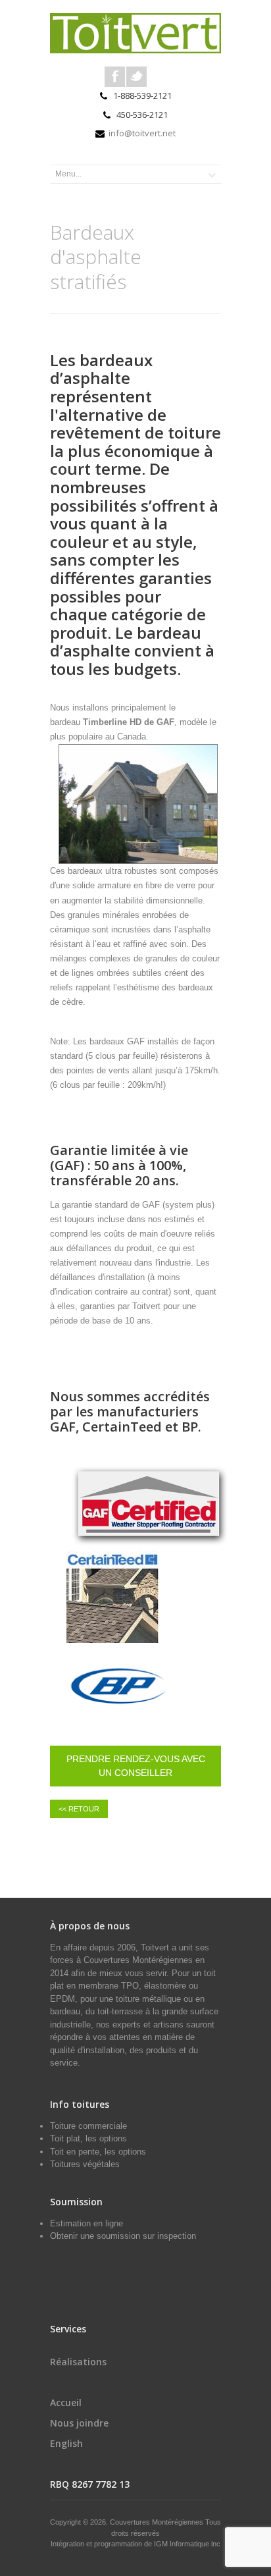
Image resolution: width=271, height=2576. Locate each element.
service (64, 2063)
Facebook (115, 77)
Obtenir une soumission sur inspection (123, 2236)
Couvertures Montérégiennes (138, 1960)
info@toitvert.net (142, 133)
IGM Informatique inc (187, 2544)
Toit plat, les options (88, 2138)
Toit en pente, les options (98, 2152)
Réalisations (78, 2362)
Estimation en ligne (86, 2223)
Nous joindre (79, 2423)
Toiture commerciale (88, 2126)
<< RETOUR (79, 1809)
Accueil (66, 2402)
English (66, 2443)
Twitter (136, 77)
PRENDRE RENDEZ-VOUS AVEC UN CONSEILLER (136, 1766)
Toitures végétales (85, 2164)
